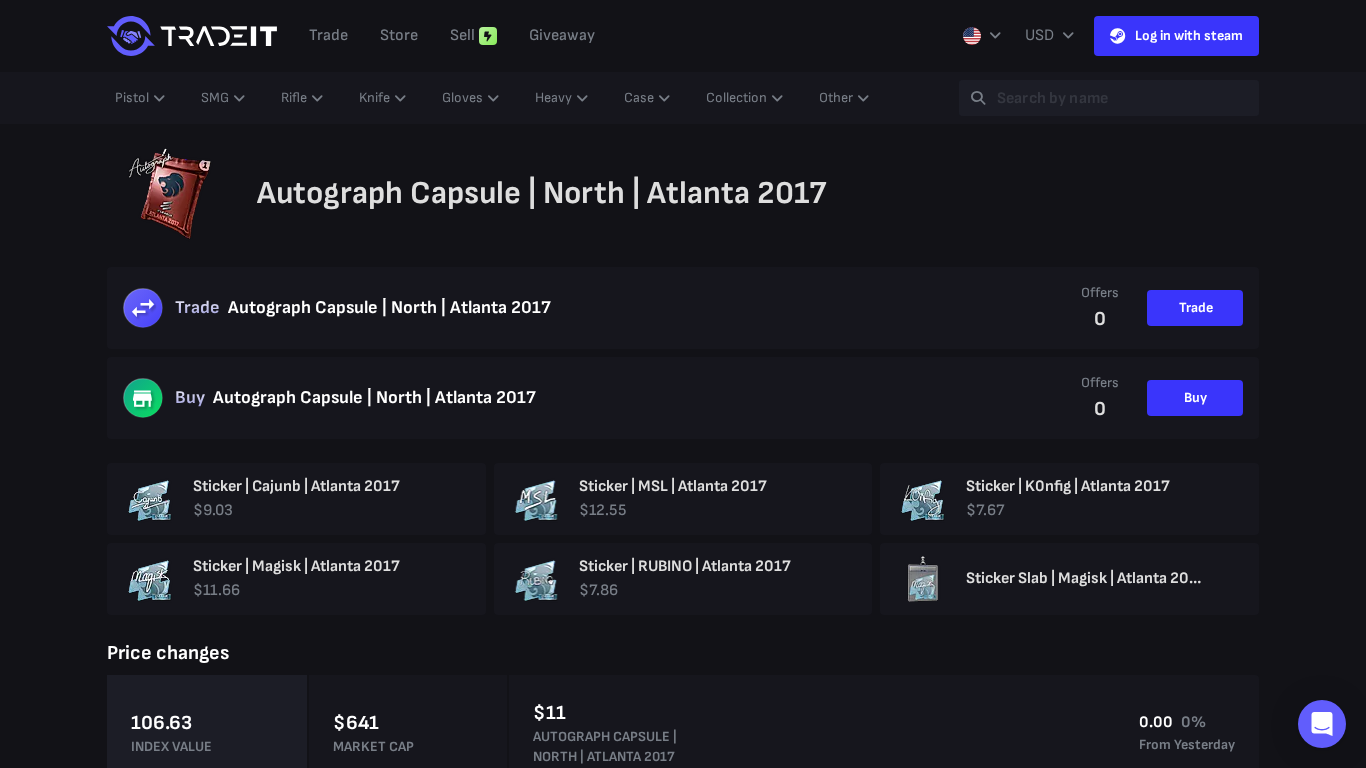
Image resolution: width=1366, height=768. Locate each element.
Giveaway (562, 35)
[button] (1322, 724)
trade (328, 35)
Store (399, 35)
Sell (462, 35)
